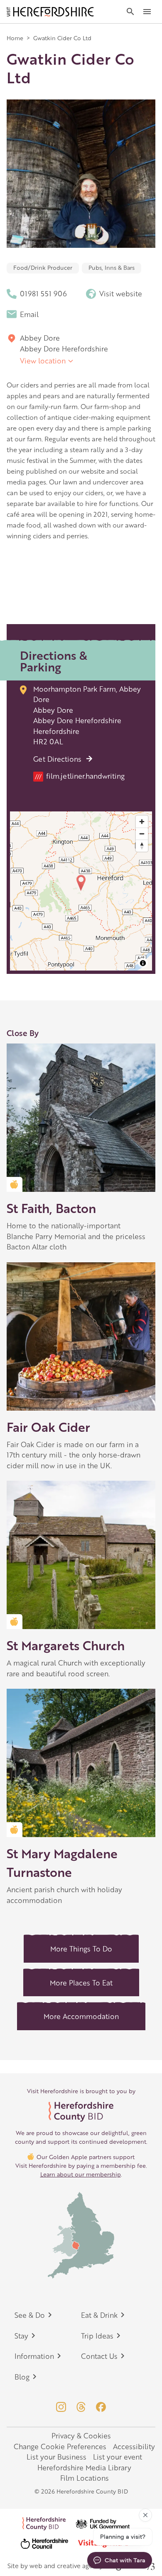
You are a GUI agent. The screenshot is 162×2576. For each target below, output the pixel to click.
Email (29, 314)
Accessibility (134, 2446)
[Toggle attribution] (143, 963)
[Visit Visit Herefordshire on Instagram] (61, 2407)
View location (43, 361)
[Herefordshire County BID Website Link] (81, 2112)
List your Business (56, 2457)
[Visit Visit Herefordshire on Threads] (81, 2407)
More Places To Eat (81, 1983)
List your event (118, 2457)
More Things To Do (81, 1949)
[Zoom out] (142, 834)
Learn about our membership (81, 2174)
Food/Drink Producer (43, 267)
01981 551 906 (43, 293)
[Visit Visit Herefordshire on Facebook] (101, 2407)
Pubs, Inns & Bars (112, 267)
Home (15, 38)
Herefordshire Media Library (84, 2467)
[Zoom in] (142, 822)
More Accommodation (81, 2016)
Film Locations (85, 2478)
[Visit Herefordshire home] (50, 12)
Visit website (121, 293)
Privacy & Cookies (81, 2436)
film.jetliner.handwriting (80, 776)
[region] (81, 891)
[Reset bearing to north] (142, 846)
